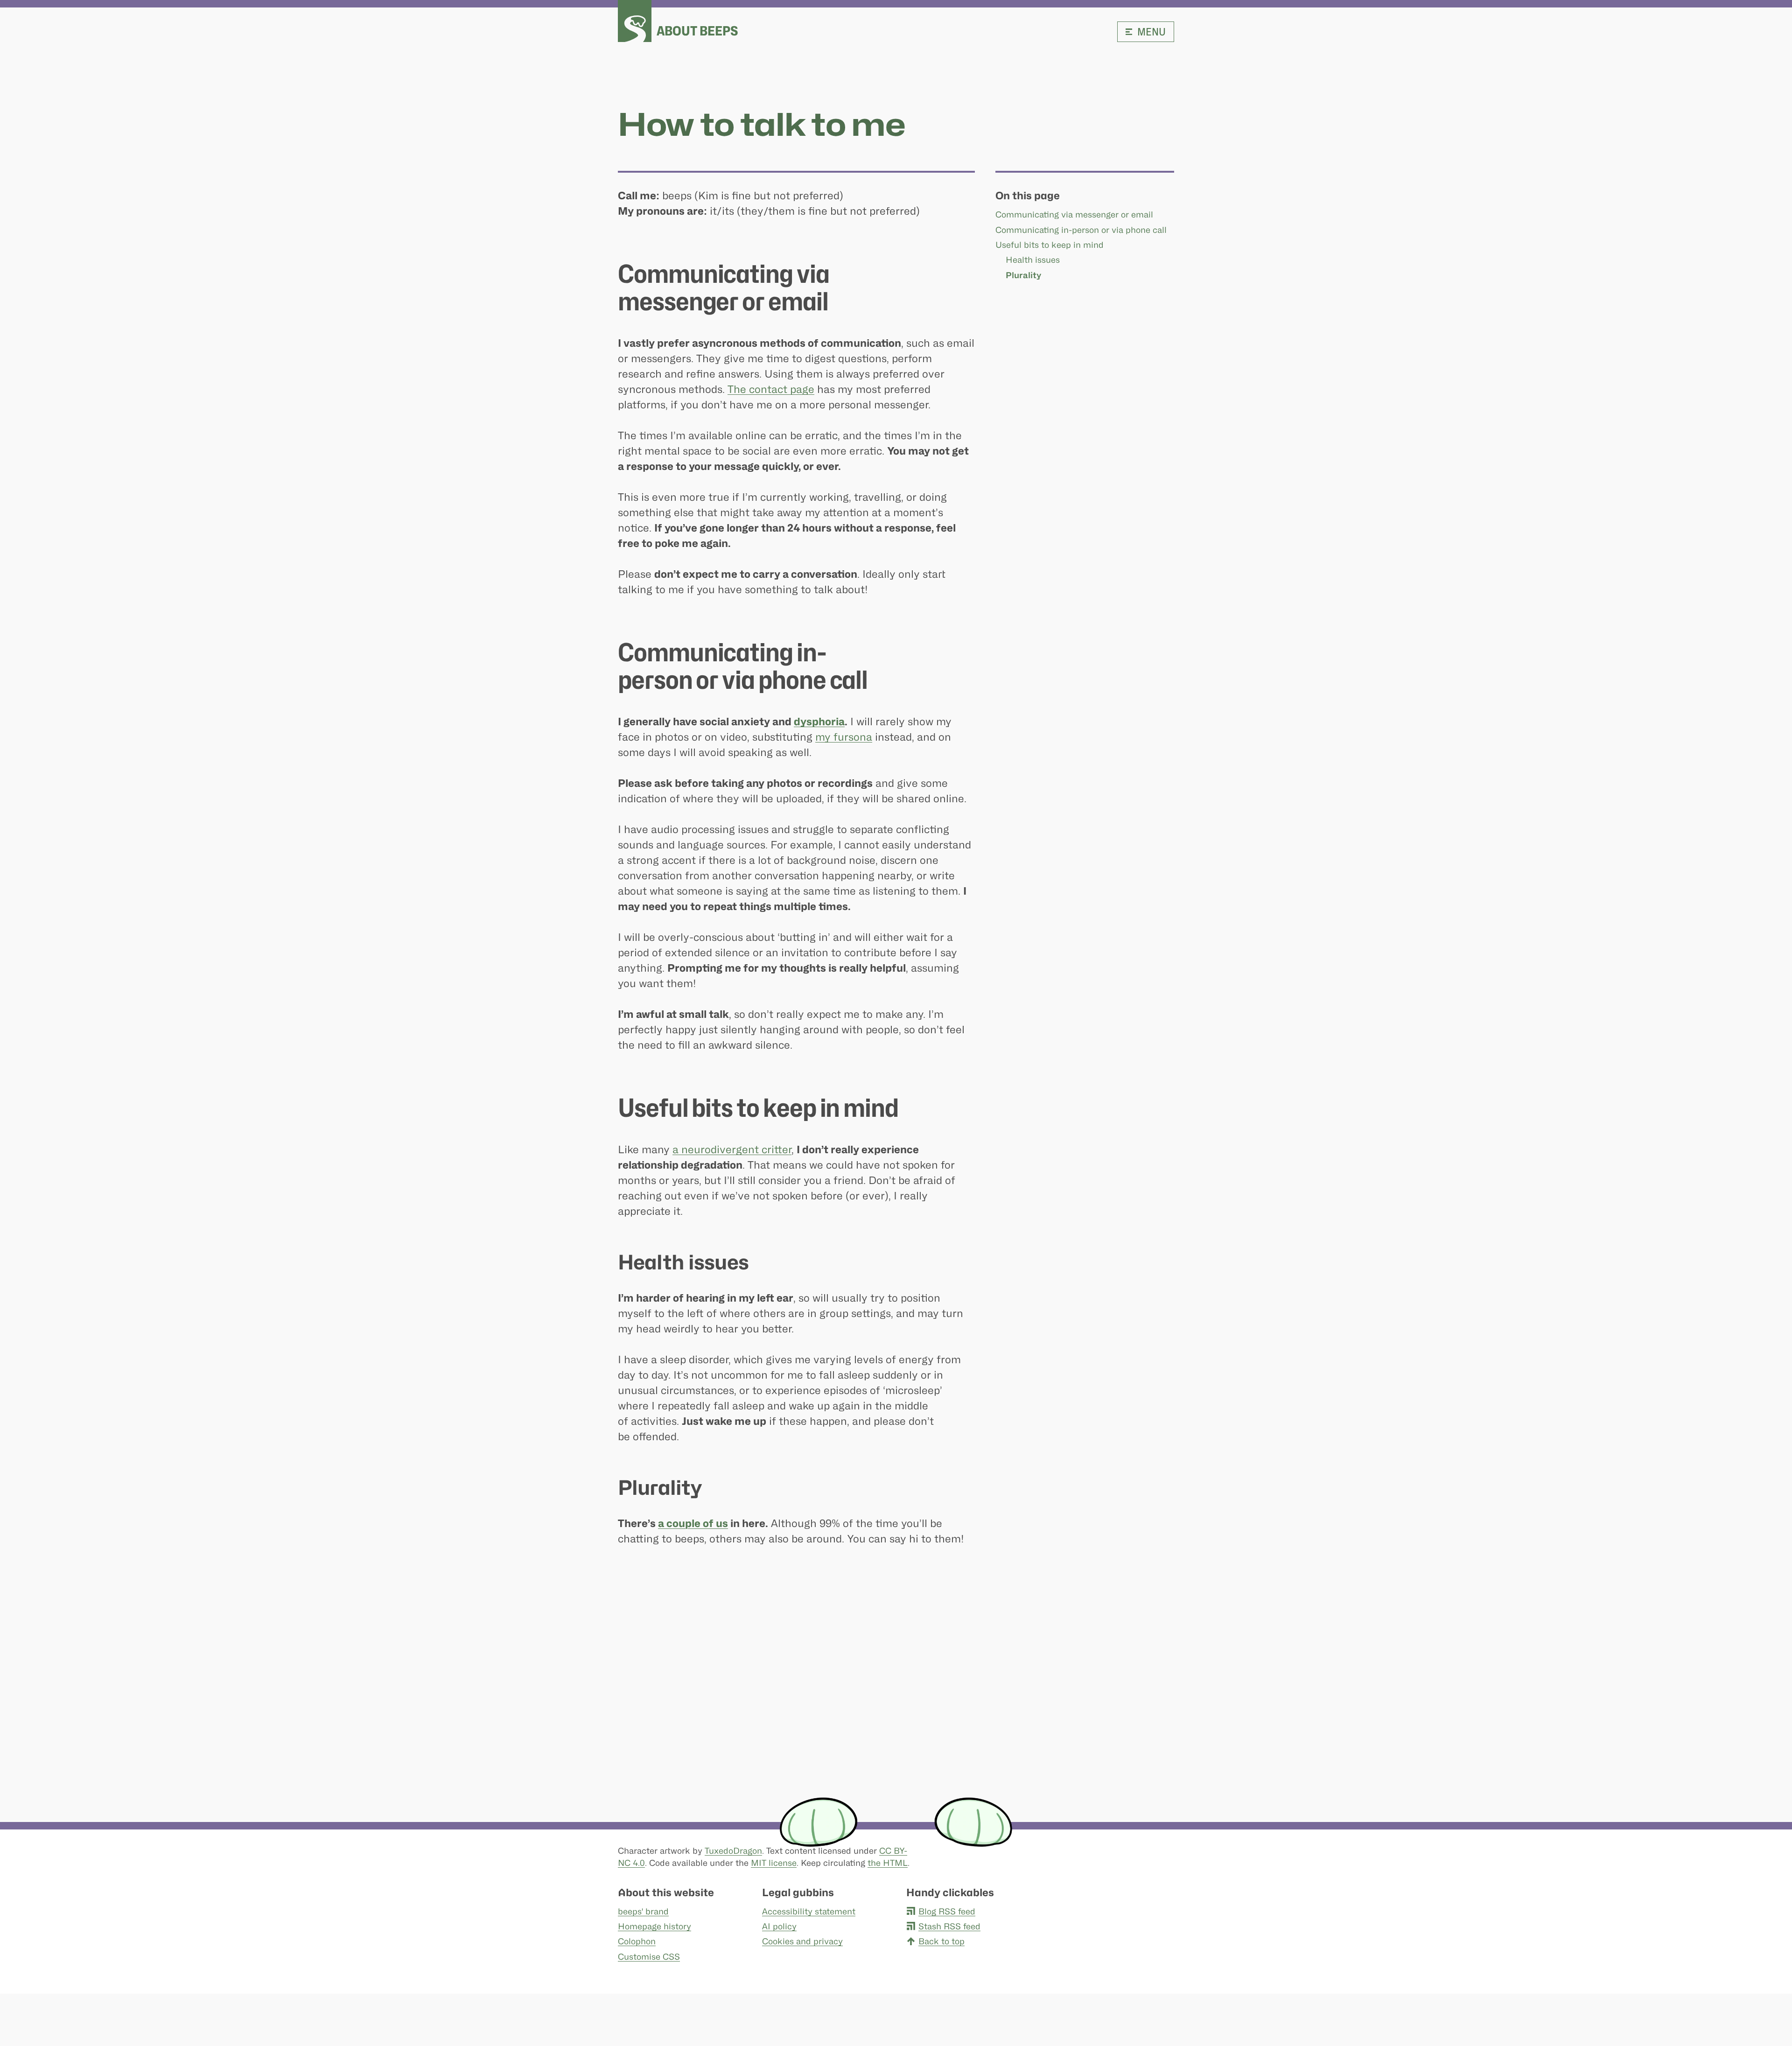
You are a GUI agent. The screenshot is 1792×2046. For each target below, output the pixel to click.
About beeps (697, 31)
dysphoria (819, 722)
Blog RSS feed (947, 1911)
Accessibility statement (809, 1911)
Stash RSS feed (949, 1926)
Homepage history (654, 1926)
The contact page (771, 389)
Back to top (941, 1941)
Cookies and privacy (802, 1941)
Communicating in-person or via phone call (1081, 230)
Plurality (1024, 275)
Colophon (637, 1941)
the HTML (888, 1863)
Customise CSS (649, 1957)
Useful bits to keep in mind (1050, 245)
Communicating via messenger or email (1074, 214)
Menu (1151, 32)
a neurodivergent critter (732, 1149)
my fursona (844, 737)
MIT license (774, 1863)
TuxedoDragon (733, 1851)
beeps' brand (643, 1911)
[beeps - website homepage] (635, 21)
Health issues (1033, 260)
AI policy (779, 1926)
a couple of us (693, 1523)
